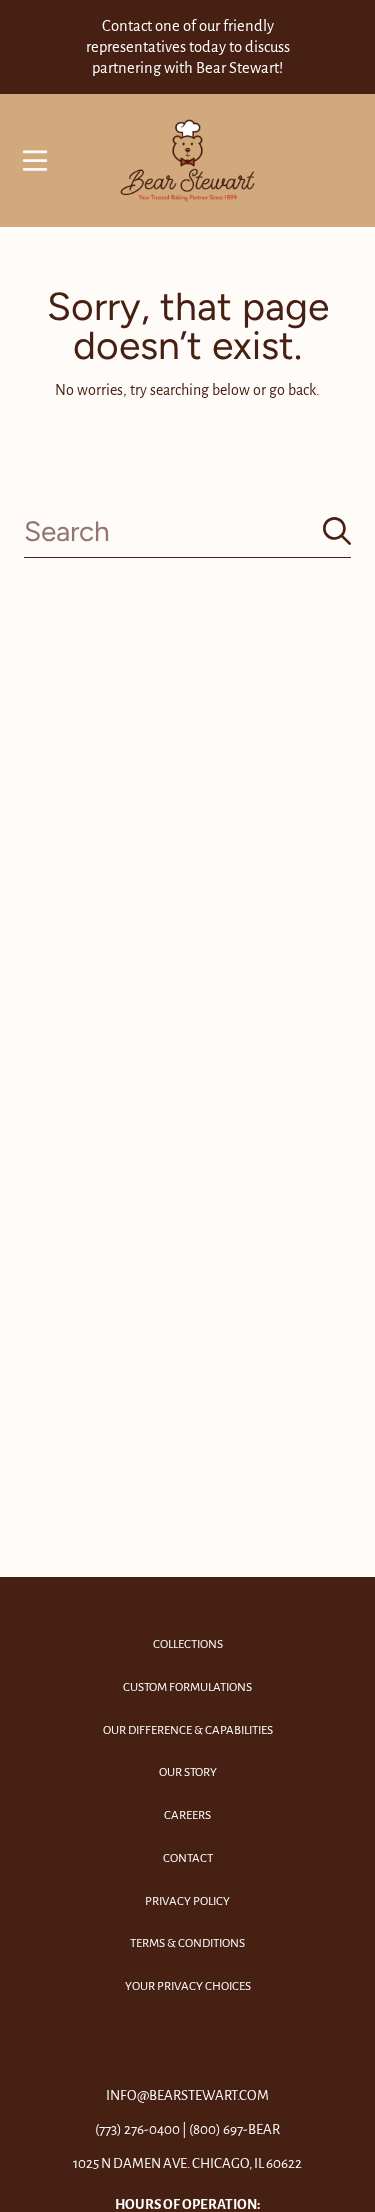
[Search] (337, 531)
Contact (188, 1858)
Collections (188, 1644)
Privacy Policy (187, 1901)
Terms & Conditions (187, 1943)
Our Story (188, 1772)
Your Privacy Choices (188, 1986)
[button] (35, 161)
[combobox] (187, 531)
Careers (187, 1815)
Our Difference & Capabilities (188, 1730)
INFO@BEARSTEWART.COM (187, 2095)
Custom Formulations (187, 1687)
